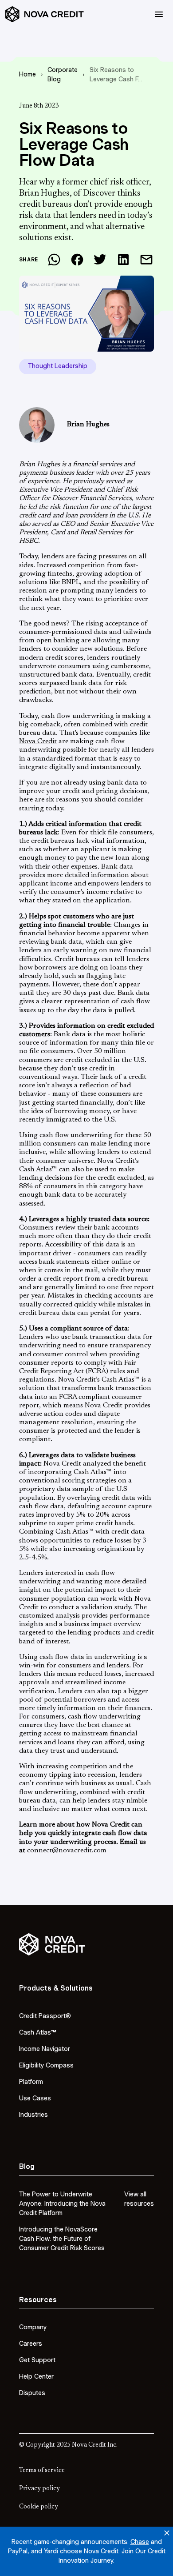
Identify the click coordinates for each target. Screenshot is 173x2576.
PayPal (18, 2551)
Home (28, 74)
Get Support (37, 2360)
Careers (31, 2344)
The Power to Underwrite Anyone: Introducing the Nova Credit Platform (62, 2203)
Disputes (32, 2393)
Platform (31, 2082)
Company (33, 2327)
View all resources (139, 2199)
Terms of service (42, 2471)
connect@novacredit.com (67, 1851)
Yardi (51, 2551)
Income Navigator (45, 2049)
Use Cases (35, 2098)
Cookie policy (39, 2507)
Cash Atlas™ (38, 2032)
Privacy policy (39, 2489)
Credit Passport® (45, 2016)
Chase (140, 2542)
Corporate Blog (63, 74)
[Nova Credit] (45, 14)
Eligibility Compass (46, 2065)
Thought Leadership (58, 366)
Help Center (36, 2376)
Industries (33, 2115)
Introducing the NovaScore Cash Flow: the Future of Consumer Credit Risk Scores (62, 2239)
